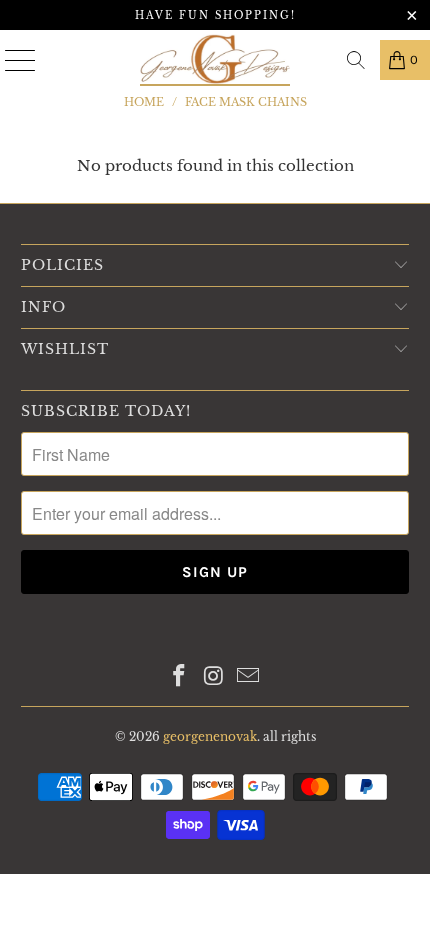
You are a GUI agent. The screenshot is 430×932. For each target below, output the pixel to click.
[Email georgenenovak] (249, 677)
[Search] (356, 60)
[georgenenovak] (215, 60)
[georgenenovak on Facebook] (179, 677)
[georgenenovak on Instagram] (214, 677)
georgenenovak (210, 736)
